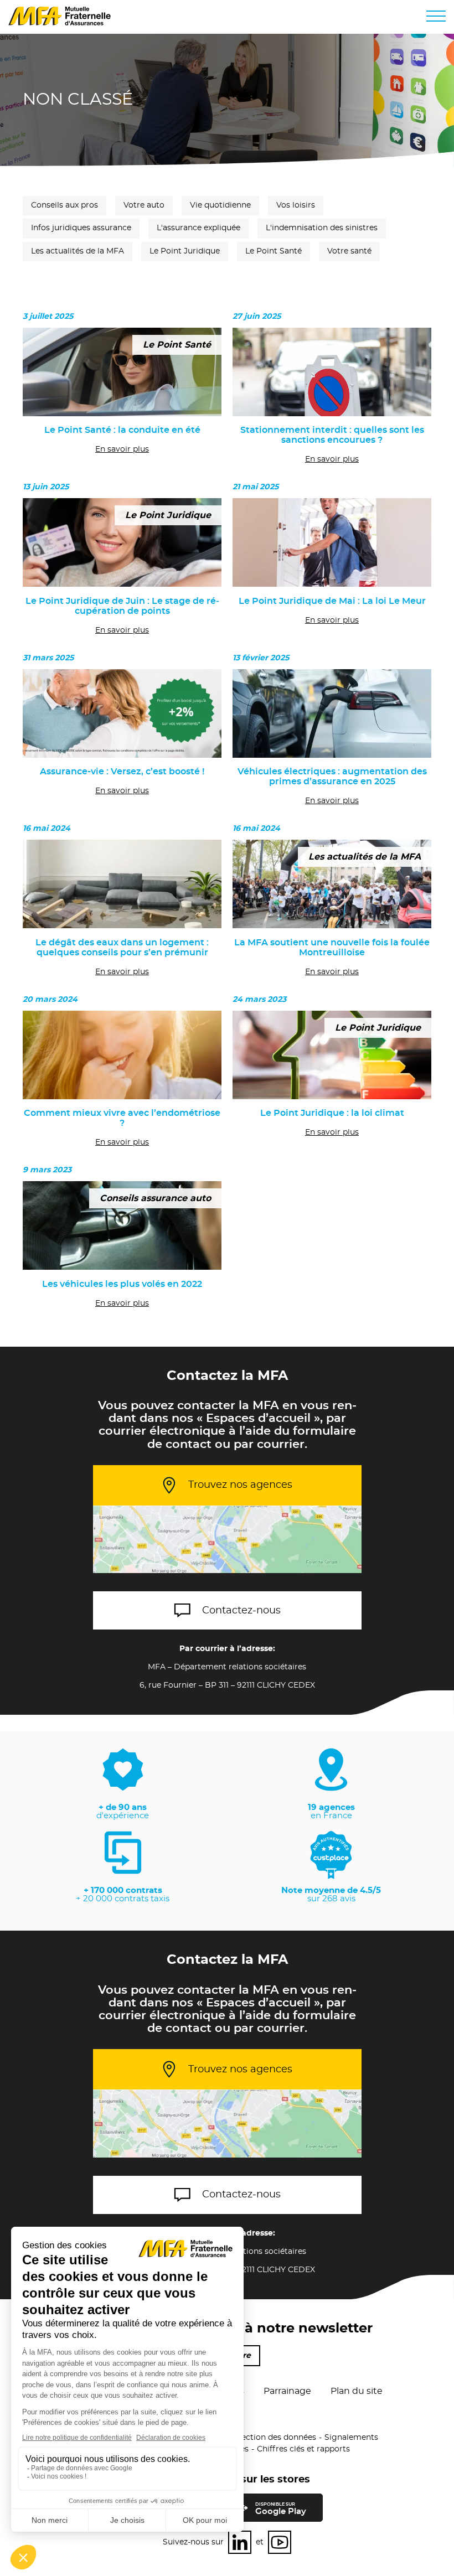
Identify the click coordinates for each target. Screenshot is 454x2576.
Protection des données (270, 2438)
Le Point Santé (274, 251)
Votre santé (349, 251)
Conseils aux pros (65, 205)
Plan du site (357, 2391)
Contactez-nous (241, 1611)
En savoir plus (122, 449)
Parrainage (287, 2391)
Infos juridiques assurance (81, 228)
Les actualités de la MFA (78, 251)
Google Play (281, 2509)
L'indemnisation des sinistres (322, 228)
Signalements (351, 2438)
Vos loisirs (296, 205)
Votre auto (144, 205)
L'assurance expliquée (198, 228)
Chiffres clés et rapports (303, 2449)
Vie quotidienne (220, 205)
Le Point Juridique (185, 251)
